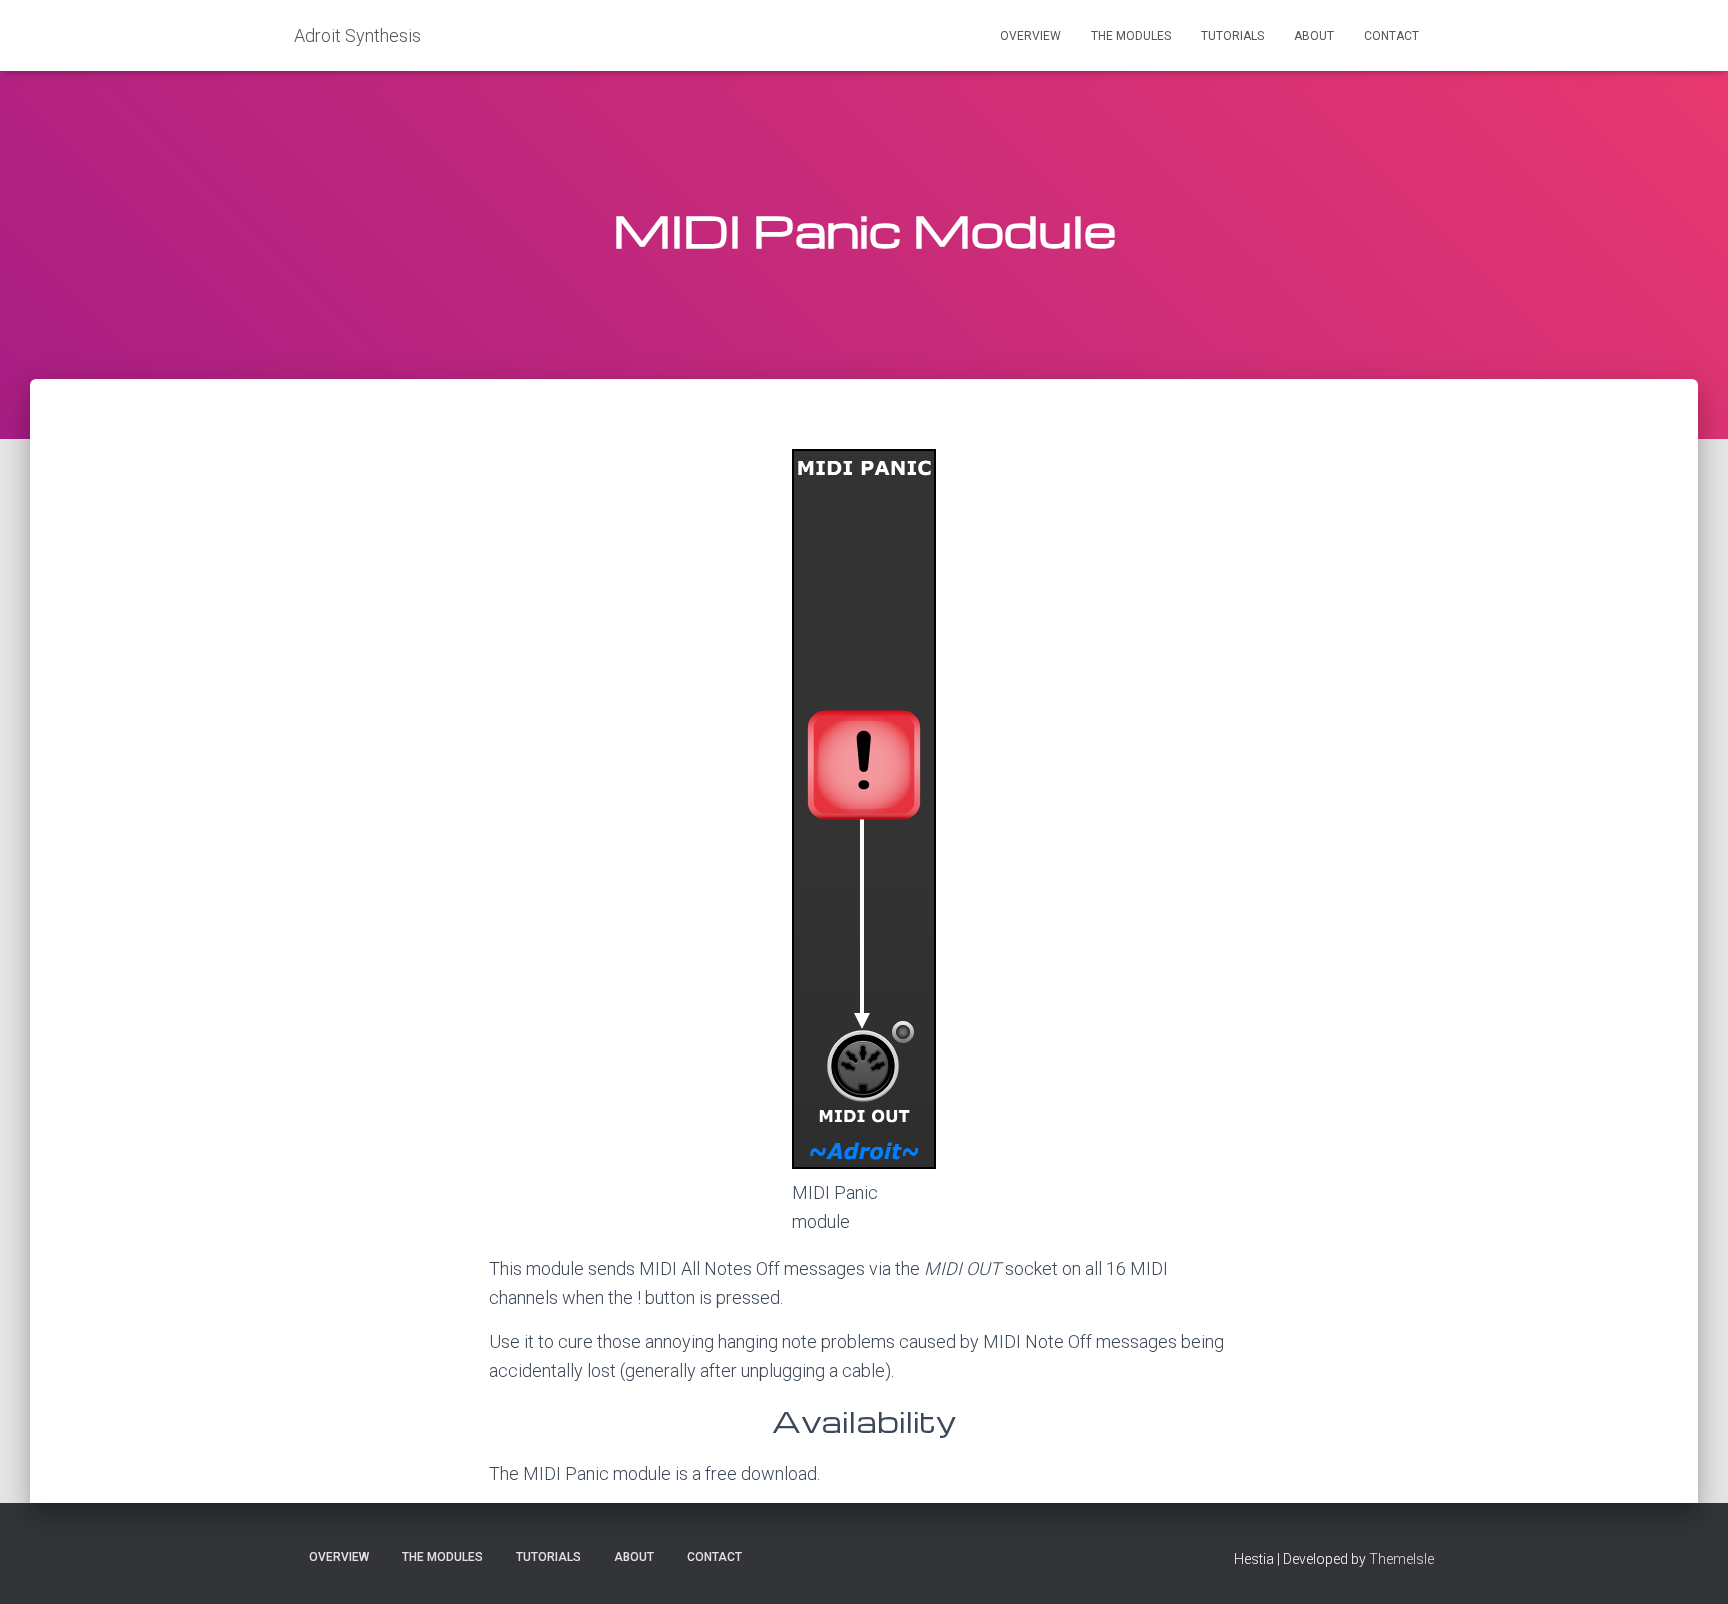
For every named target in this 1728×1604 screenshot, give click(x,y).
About (1314, 36)
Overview (1030, 36)
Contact (1391, 36)
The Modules (1131, 36)
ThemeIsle (1401, 1559)
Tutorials (1232, 36)
